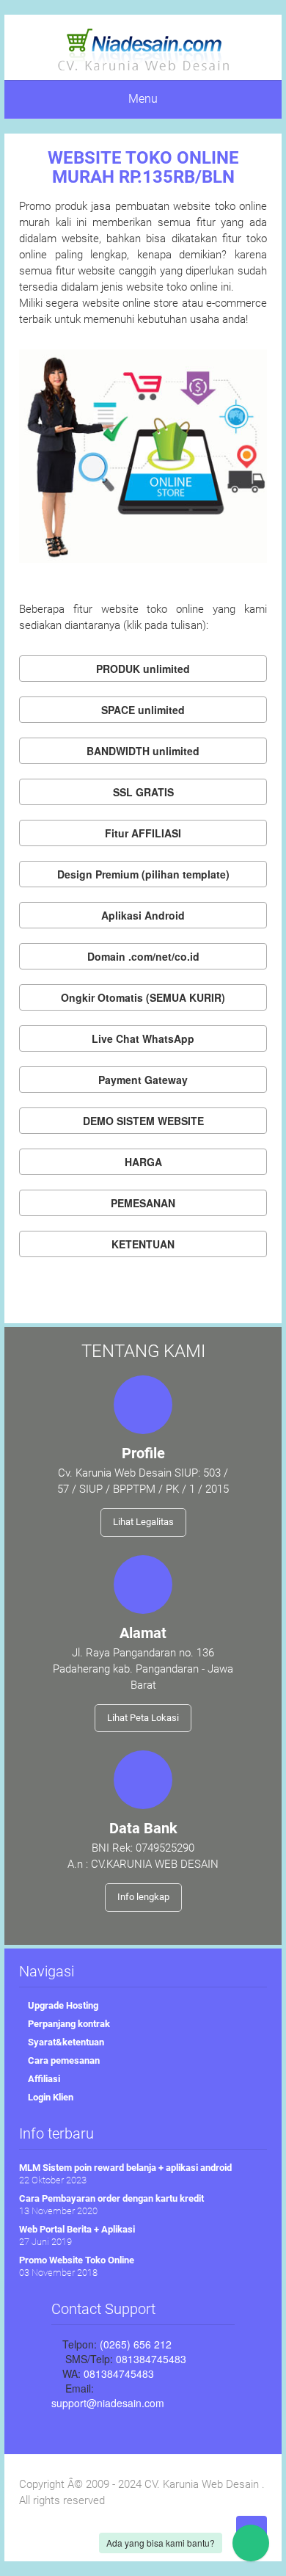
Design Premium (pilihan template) (143, 874)
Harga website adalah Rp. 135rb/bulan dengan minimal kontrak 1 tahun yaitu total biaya (143, 1165)
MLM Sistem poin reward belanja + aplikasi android (125, 2168)
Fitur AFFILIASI (143, 833)
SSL (143, 792)
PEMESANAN (143, 1203)
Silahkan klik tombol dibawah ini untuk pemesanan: (143, 1206)
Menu (143, 99)
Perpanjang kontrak (68, 2024)
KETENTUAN (143, 1244)
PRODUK (143, 669)
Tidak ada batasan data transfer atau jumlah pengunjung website (143, 754)
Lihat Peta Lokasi (143, 1718)
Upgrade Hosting (62, 2005)
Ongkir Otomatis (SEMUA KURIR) (143, 997)
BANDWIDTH (143, 751)
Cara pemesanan (63, 2060)
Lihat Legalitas (143, 1522)
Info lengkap (143, 1897)
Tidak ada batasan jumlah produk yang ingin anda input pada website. (143, 672)
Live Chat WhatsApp (143, 1038)
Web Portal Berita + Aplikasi (77, 2229)
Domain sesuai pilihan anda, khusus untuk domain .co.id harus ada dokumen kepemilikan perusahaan (143, 959)
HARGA (143, 1162)
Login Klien (49, 2097)
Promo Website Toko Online (77, 2260)
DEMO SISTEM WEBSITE (143, 1121)
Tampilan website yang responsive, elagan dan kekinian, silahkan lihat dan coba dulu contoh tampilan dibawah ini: (143, 877)
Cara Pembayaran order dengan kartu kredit (111, 2198)
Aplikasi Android (143, 915)
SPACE (143, 710)
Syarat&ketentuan (65, 2042)
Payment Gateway (143, 1080)
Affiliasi (43, 2079)
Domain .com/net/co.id (143, 956)
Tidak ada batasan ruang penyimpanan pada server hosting (143, 713)
